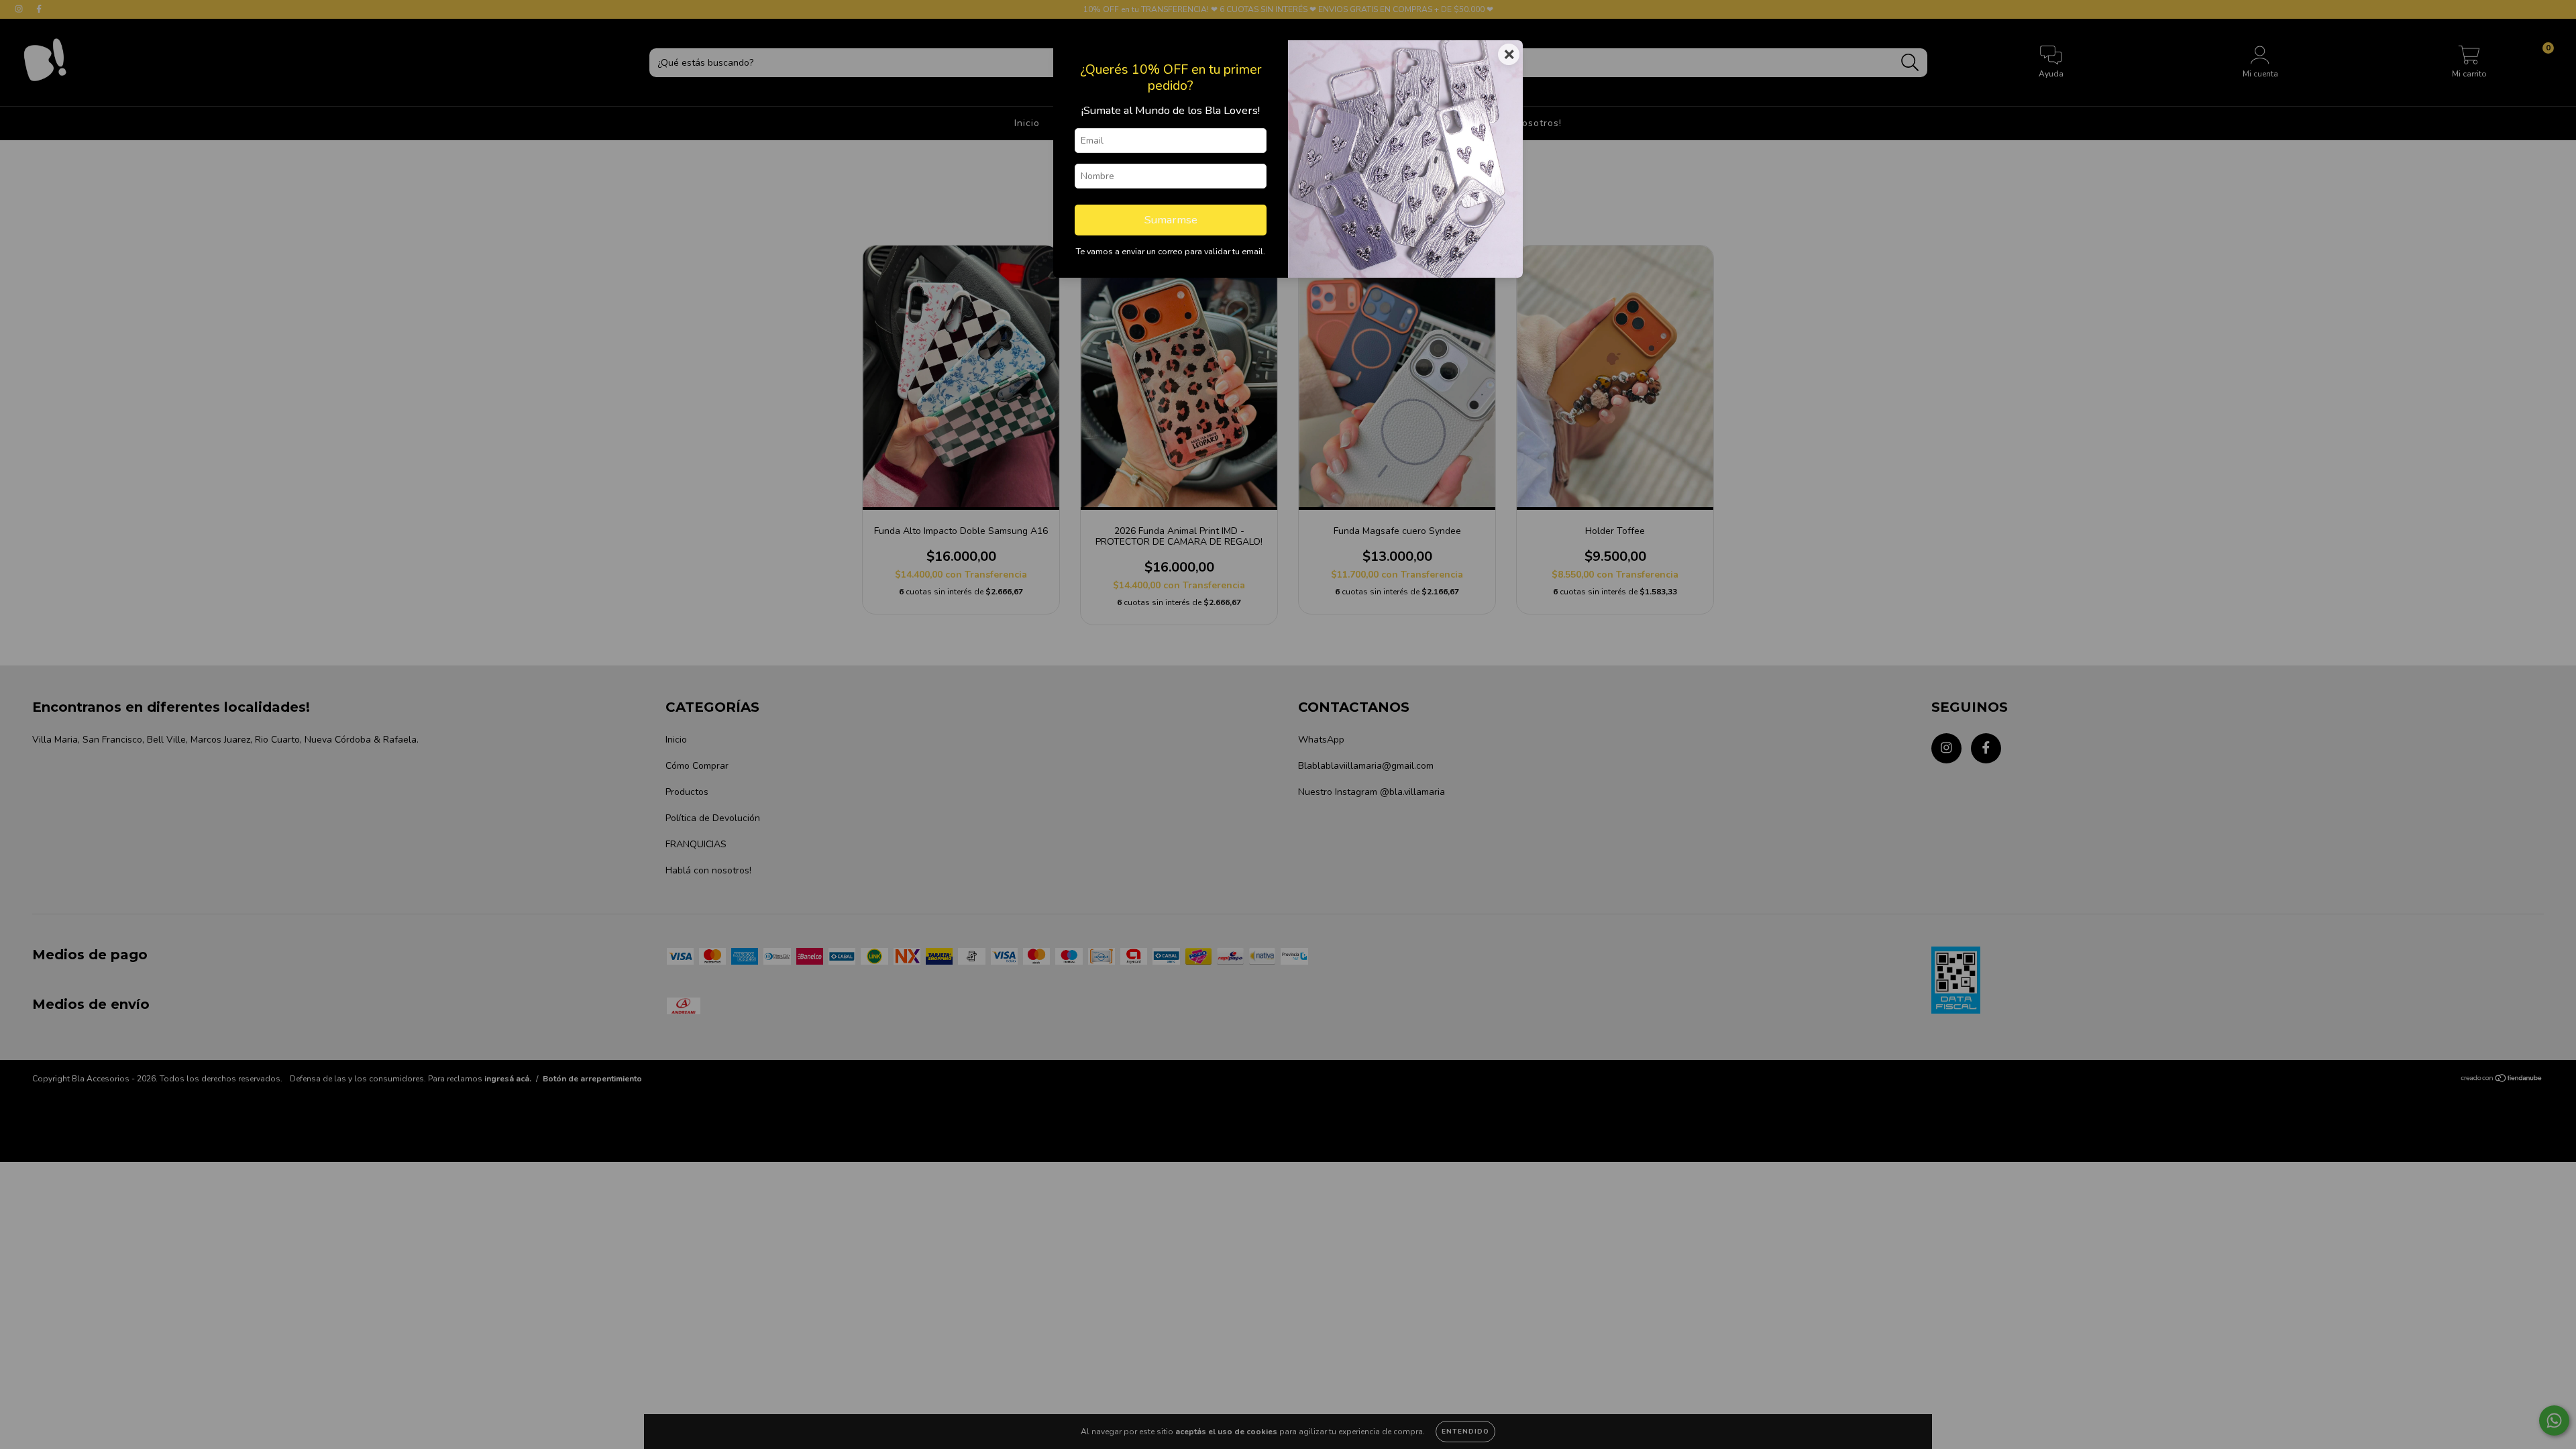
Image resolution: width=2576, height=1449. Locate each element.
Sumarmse (1171, 220)
